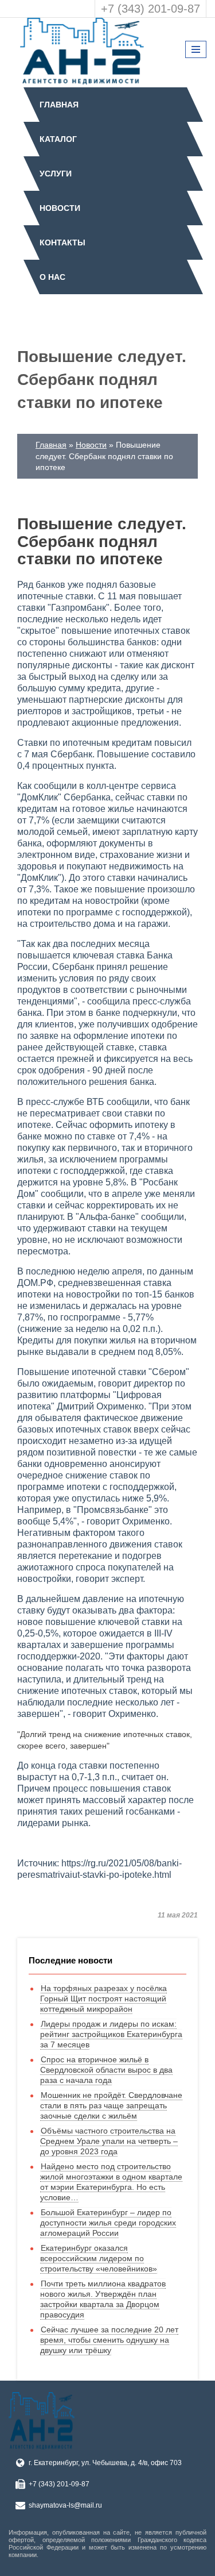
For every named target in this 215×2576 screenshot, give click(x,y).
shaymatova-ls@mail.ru (65, 2505)
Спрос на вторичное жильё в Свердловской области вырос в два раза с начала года (106, 2070)
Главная (59, 105)
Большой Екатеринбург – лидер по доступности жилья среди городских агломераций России (108, 2223)
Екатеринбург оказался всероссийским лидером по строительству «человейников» (99, 2258)
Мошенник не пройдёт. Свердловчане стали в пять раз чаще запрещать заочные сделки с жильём (111, 2105)
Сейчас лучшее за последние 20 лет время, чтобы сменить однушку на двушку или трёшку (109, 2340)
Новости (60, 208)
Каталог (58, 139)
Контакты (62, 242)
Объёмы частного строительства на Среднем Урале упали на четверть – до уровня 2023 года (109, 2141)
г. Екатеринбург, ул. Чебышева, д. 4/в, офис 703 (105, 2463)
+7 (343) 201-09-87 (150, 9)
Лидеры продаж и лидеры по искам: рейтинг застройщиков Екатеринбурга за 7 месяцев (111, 2034)
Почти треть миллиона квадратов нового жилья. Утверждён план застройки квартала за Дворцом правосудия (103, 2299)
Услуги (56, 174)
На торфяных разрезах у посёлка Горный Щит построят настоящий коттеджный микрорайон (103, 1999)
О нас (52, 277)
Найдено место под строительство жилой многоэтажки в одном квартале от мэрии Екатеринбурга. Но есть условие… (111, 2182)
